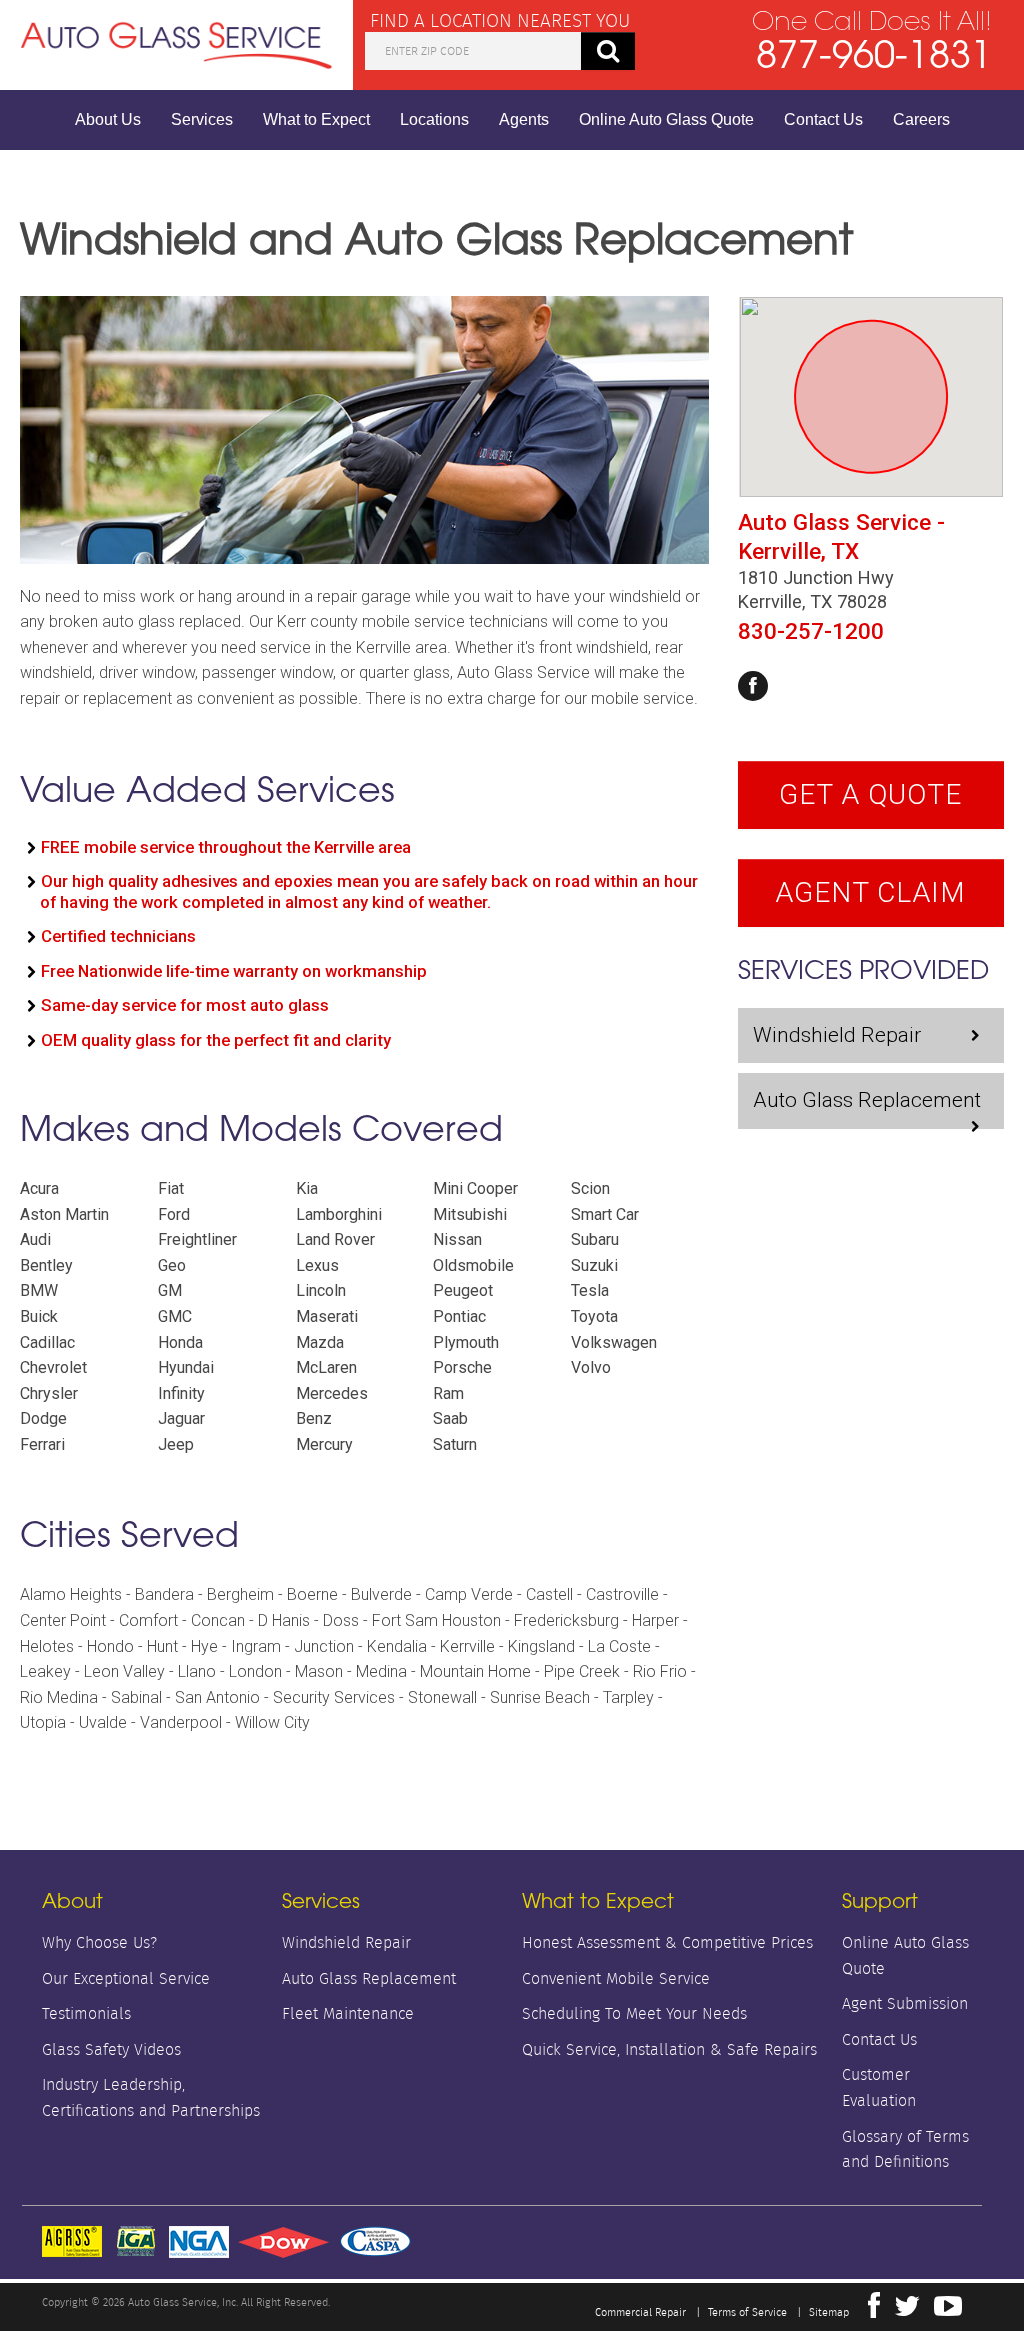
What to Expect (316, 119)
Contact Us (823, 119)
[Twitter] (907, 2311)
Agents (524, 119)
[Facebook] (753, 686)
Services (202, 119)
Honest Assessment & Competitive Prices (667, 1942)
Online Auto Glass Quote (666, 119)
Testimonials (86, 2013)
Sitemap (829, 2312)
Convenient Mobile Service (616, 1978)
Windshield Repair (837, 1035)
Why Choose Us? (99, 1942)
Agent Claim (870, 892)
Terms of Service (747, 2312)
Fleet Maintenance (348, 2013)
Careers (921, 119)
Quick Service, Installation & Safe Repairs (669, 2049)
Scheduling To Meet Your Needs (634, 2013)
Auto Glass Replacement (867, 1100)
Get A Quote (870, 794)
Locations (434, 119)
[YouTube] (948, 2311)
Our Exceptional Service (126, 1978)
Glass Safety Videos (111, 2049)
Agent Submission (905, 2003)
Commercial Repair (640, 2312)
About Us (108, 119)
